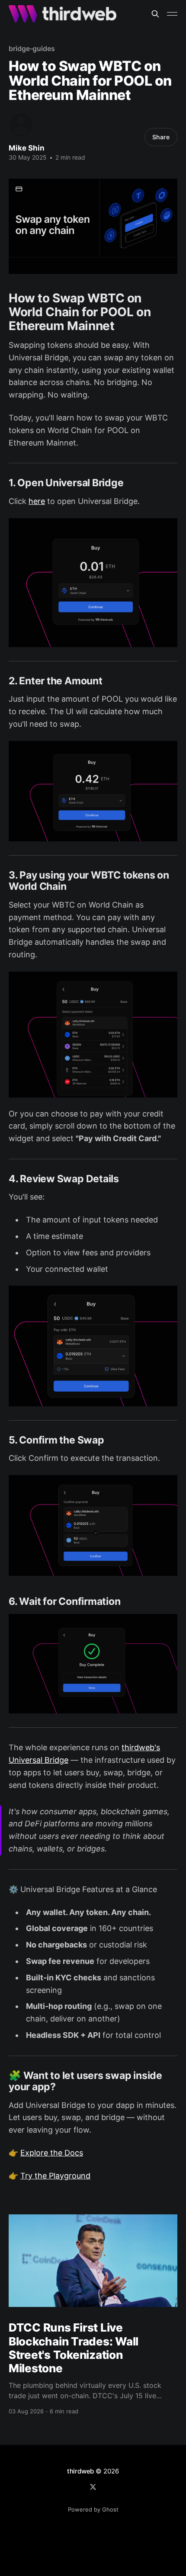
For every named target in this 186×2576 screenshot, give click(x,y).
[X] (93, 2487)
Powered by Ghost (93, 2509)
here (37, 501)
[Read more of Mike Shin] (21, 125)
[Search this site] (155, 14)
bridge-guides (32, 48)
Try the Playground (55, 2176)
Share (161, 137)
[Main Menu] (172, 14)
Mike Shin (27, 148)
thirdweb (80, 2471)
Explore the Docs (52, 2153)
